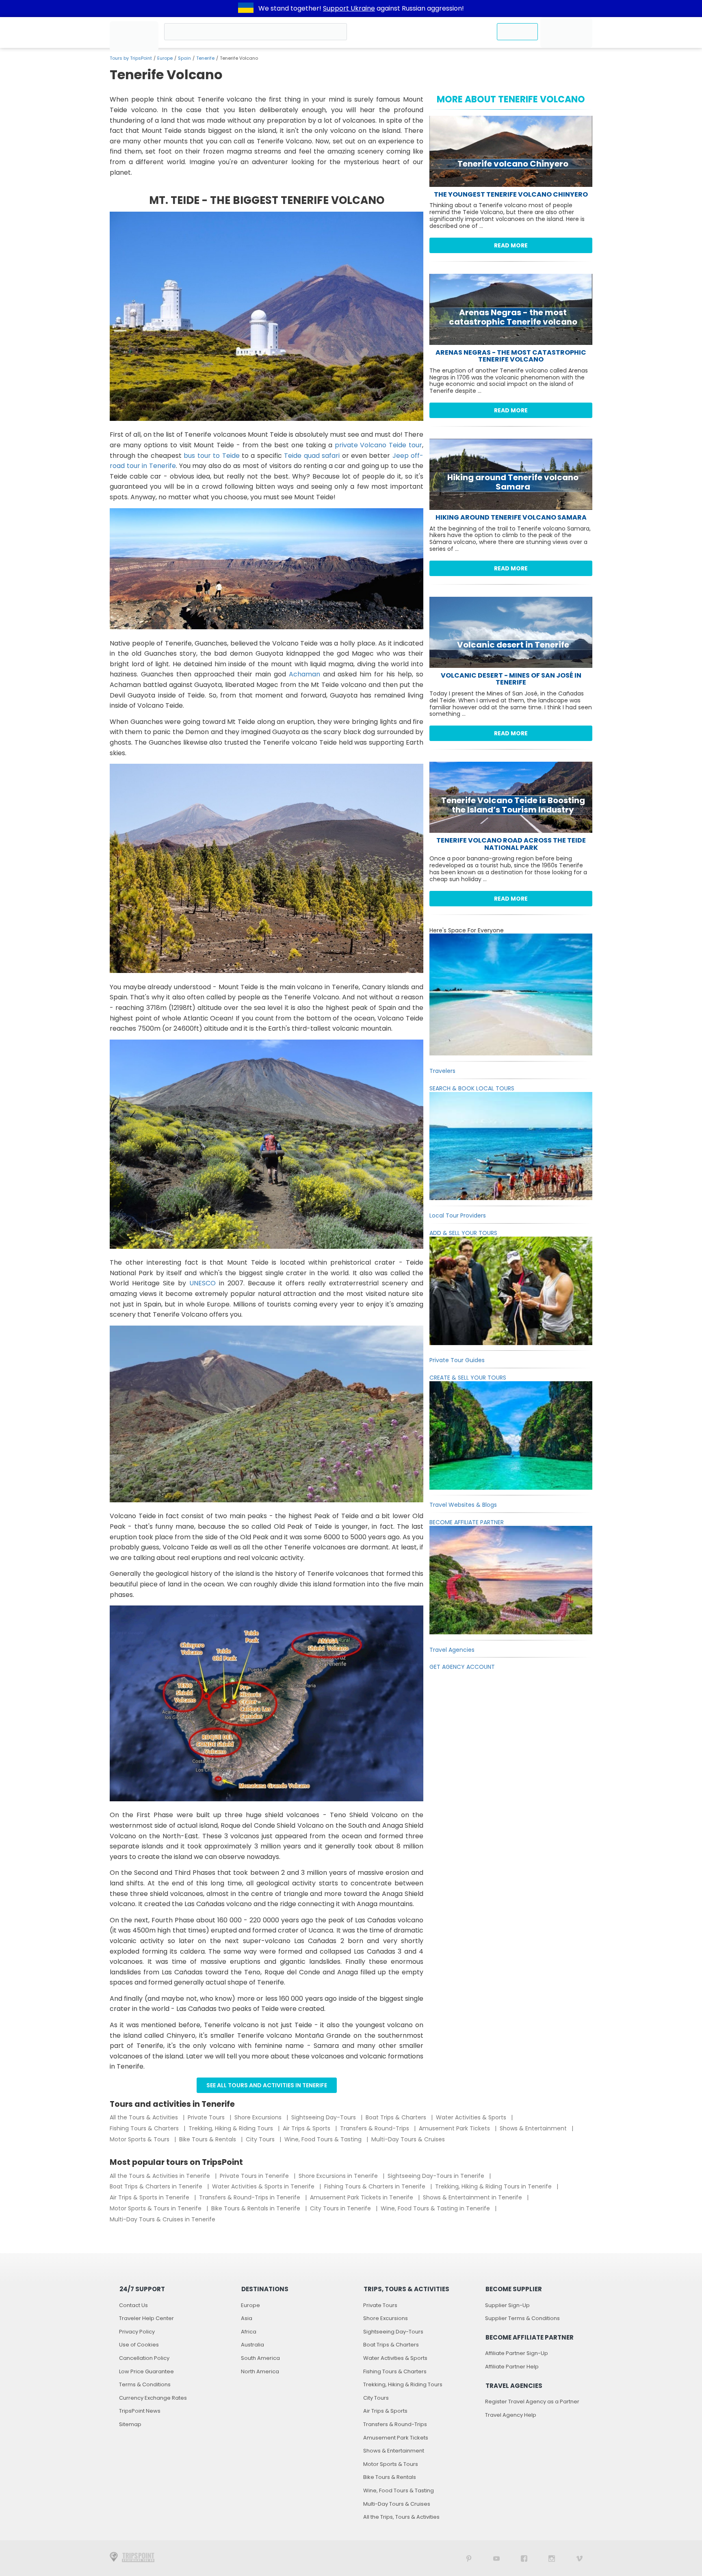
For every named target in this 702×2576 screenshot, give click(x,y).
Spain (184, 58)
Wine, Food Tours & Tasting (324, 2139)
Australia (252, 2345)
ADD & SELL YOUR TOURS (463, 1233)
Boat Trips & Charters (397, 2117)
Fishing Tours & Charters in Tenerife (376, 2186)
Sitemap (130, 2424)
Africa (249, 2332)
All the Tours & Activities (145, 2117)
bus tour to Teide (211, 456)
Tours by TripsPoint (131, 58)
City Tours (261, 2139)
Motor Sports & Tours (140, 2139)
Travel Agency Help (511, 2415)
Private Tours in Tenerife (255, 2176)
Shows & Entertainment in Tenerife (473, 2197)
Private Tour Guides (457, 1360)
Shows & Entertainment (534, 2128)
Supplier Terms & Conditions (522, 2318)
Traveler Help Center (146, 2318)
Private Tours (207, 2117)
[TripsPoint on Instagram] (552, 2558)
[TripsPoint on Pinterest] (469, 2558)
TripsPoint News (140, 2411)
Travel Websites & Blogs (463, 1505)
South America (260, 2358)
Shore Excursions (259, 2117)
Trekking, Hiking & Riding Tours (232, 2128)
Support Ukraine (349, 8)
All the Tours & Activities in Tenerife (161, 2176)
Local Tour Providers (458, 1215)
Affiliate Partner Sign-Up (517, 2353)
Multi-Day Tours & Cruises (408, 2139)
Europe (165, 58)
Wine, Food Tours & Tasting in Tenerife (436, 2208)
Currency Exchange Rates (153, 2398)
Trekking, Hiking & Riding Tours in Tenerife (494, 2186)
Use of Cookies (139, 2345)
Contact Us (133, 2305)
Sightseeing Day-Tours (324, 2117)
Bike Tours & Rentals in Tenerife (257, 2208)
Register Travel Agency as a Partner (532, 2402)
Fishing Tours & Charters (145, 2128)
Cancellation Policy (144, 2358)
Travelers (442, 1071)
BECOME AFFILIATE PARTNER (467, 1522)
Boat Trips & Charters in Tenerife (157, 2186)
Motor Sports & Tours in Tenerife (156, 2208)
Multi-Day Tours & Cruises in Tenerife (162, 2219)
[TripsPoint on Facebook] (524, 2558)
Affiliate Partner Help (512, 2367)
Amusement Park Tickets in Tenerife (362, 2197)
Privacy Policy (137, 2332)
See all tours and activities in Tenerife (267, 2085)
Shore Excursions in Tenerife (339, 2176)
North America (260, 2371)
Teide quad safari (312, 456)
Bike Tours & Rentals (208, 2139)
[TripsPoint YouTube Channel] (496, 2558)
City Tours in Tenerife (341, 2208)
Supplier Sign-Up (507, 2305)
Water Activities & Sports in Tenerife (264, 2186)
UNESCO (203, 1283)
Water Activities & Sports (472, 2117)
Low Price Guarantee (146, 2371)
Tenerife (205, 58)
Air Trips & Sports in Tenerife (150, 2197)
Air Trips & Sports (307, 2128)
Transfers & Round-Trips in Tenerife (250, 2197)
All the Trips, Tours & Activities (401, 2517)
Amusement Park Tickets (455, 2128)
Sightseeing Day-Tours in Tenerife (437, 2176)
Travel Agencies (452, 1650)
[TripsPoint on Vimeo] (579, 2558)
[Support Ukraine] (246, 9)
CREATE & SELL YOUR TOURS (468, 1378)
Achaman (304, 674)
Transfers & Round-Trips (375, 2128)
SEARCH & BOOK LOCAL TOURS (472, 1088)
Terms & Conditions (145, 2384)
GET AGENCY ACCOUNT (462, 1667)
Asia (247, 2318)
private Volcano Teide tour (379, 445)
